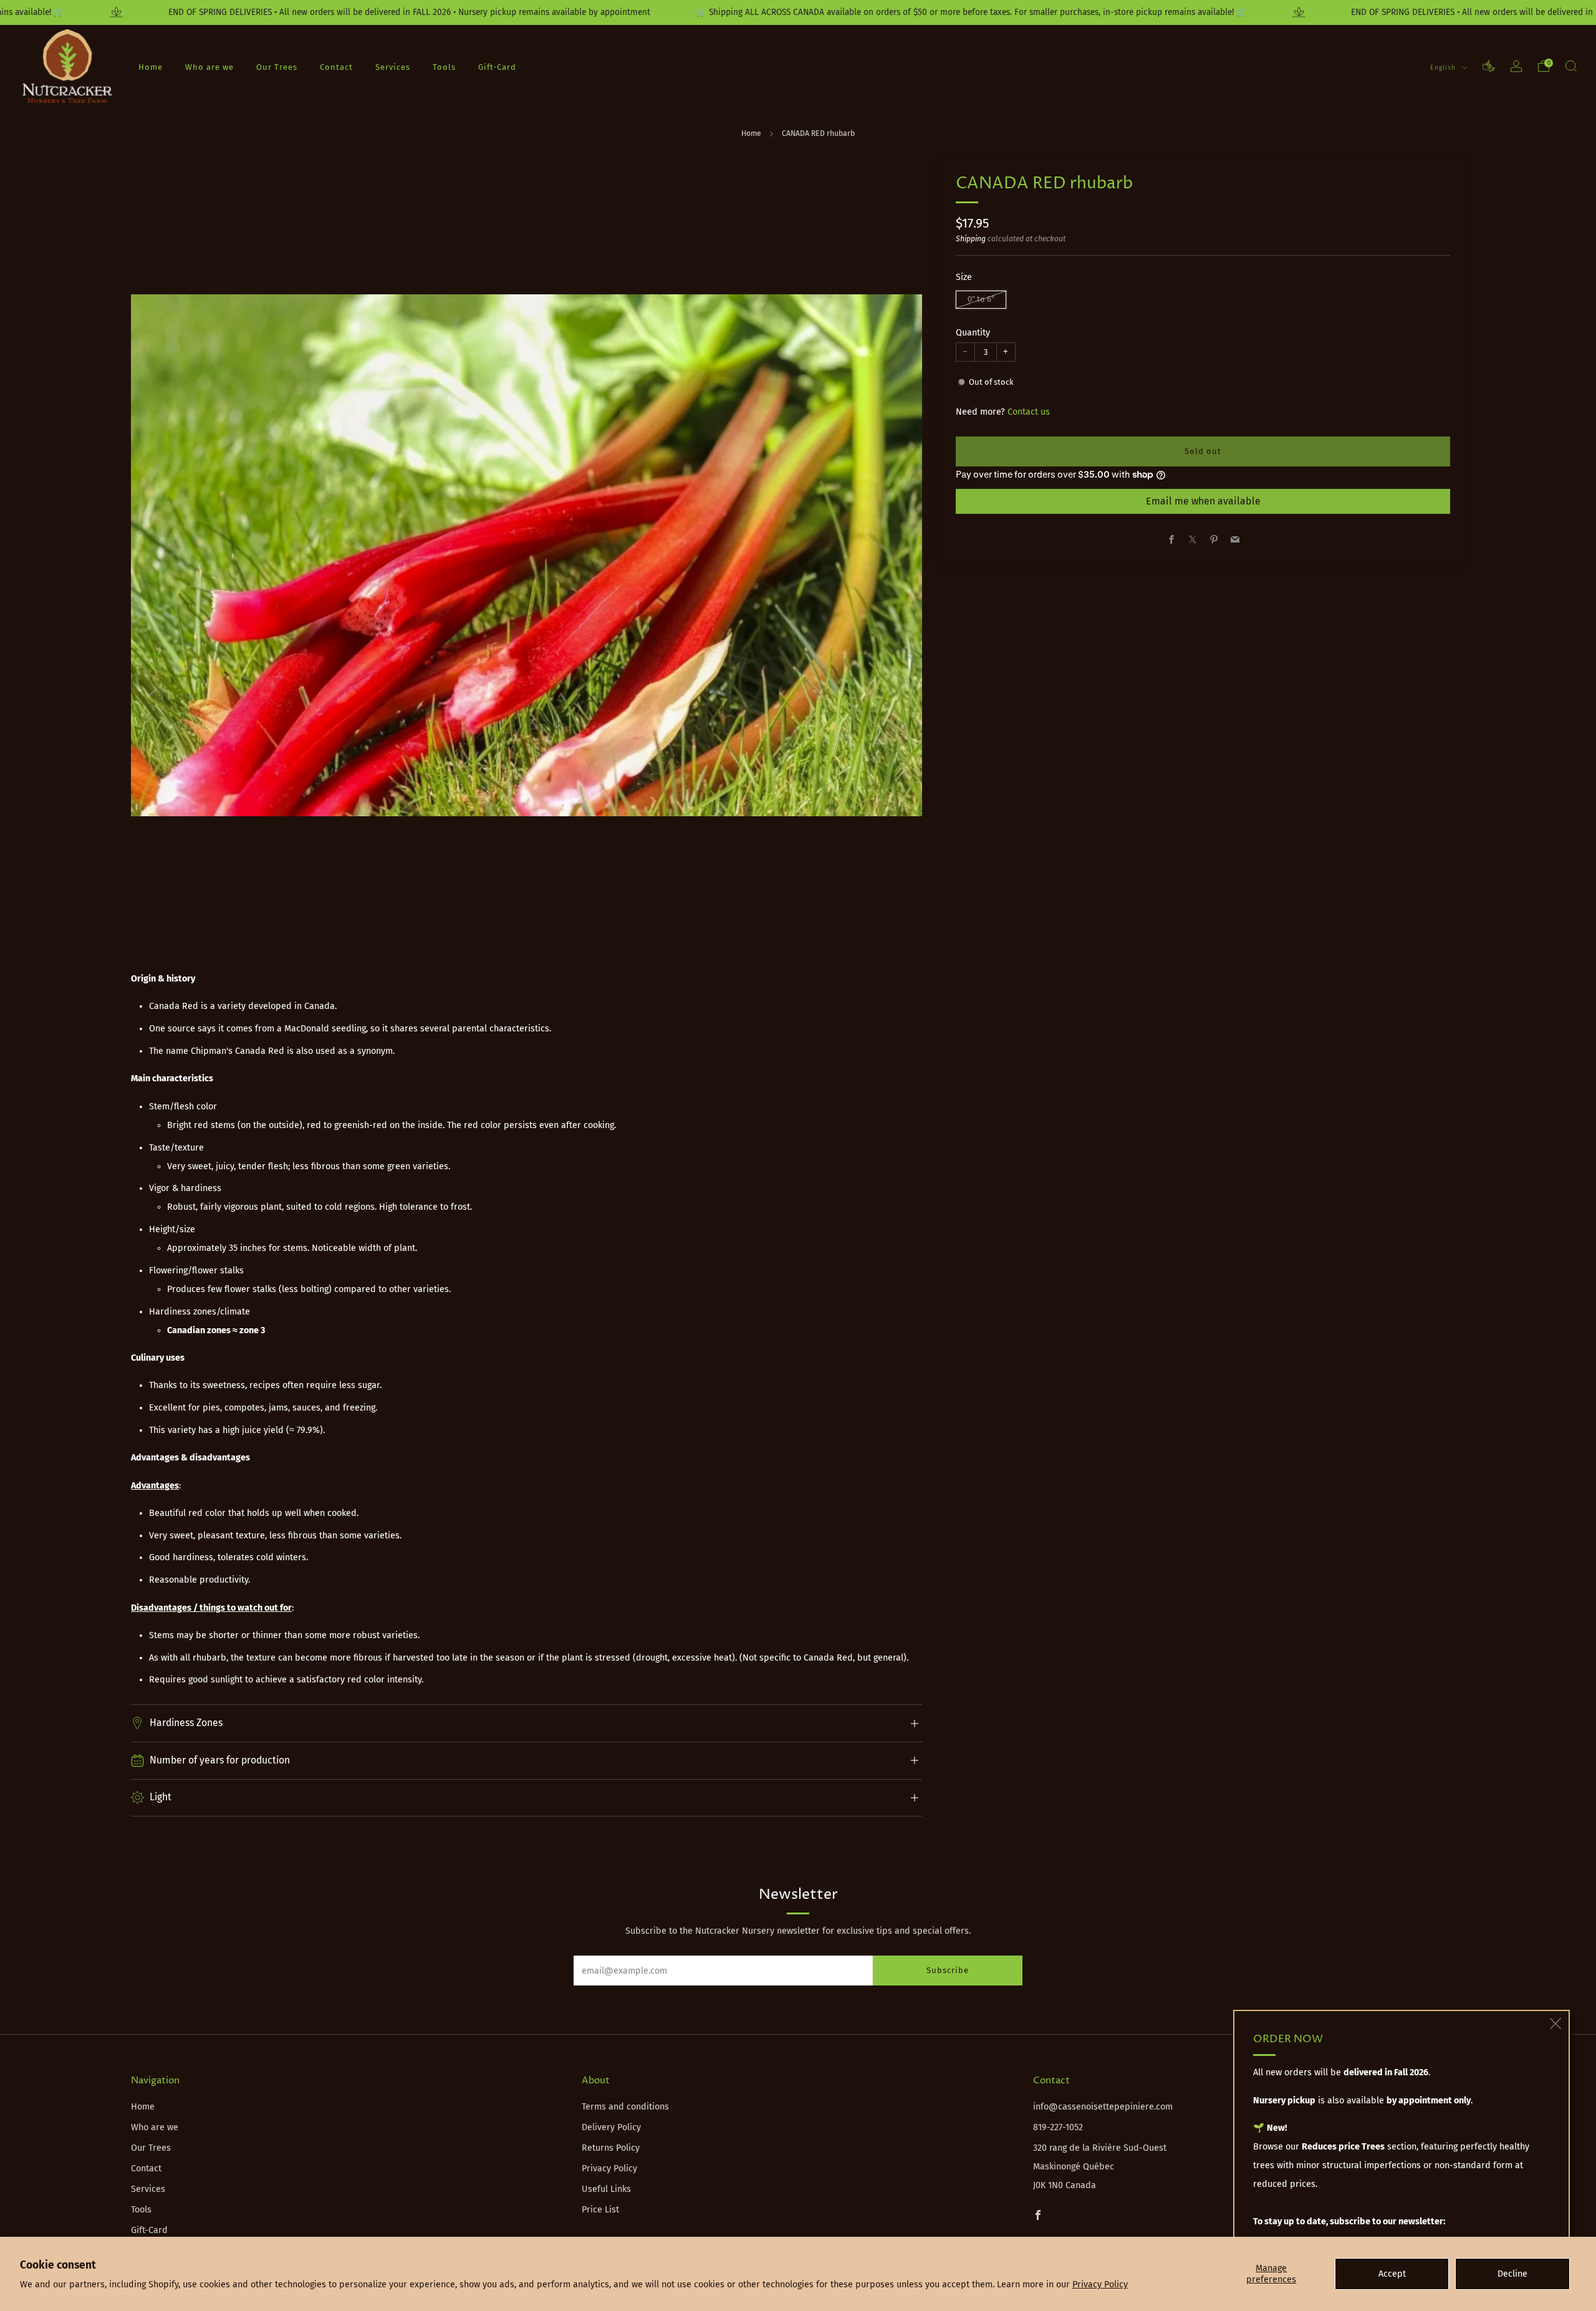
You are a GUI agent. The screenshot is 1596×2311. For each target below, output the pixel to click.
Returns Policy (611, 2148)
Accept (1392, 2274)
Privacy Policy (1100, 2284)
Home (151, 66)
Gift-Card (497, 66)
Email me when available (1203, 501)
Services (393, 66)
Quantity (973, 333)
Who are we (209, 66)
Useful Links (606, 2189)
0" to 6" (981, 299)
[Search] (1571, 66)
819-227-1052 (1058, 2127)
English (1444, 67)
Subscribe (948, 1970)
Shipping (971, 239)
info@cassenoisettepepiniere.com (1103, 2107)
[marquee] (798, 12)
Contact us (1029, 412)
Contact (336, 66)
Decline (1512, 2274)
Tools (444, 66)
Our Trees (277, 66)
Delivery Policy (611, 2127)
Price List (600, 2210)
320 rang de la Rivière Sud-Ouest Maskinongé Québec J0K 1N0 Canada (1100, 2167)
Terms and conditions (625, 2107)
